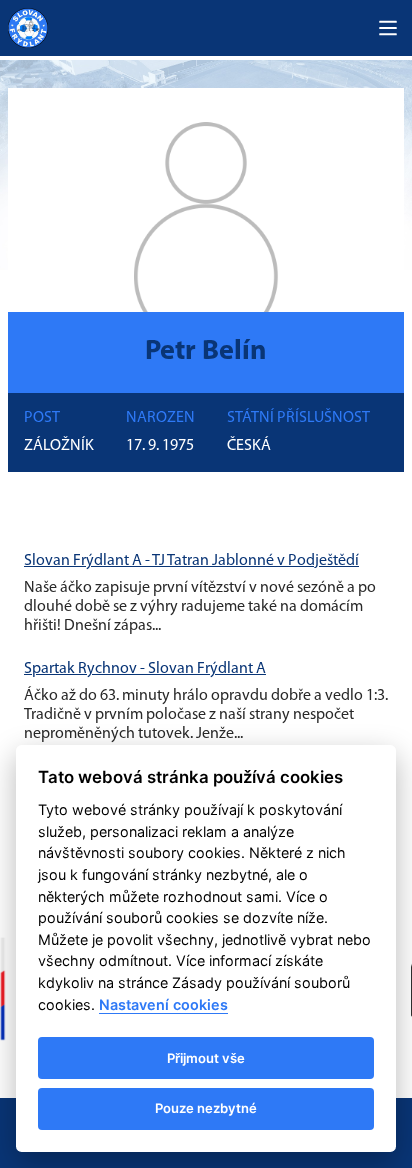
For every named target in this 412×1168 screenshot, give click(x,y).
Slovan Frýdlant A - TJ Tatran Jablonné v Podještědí (191, 561)
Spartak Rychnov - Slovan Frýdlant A (145, 669)
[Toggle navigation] (388, 28)
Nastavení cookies (163, 1004)
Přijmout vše (206, 1058)
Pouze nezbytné (206, 1108)
